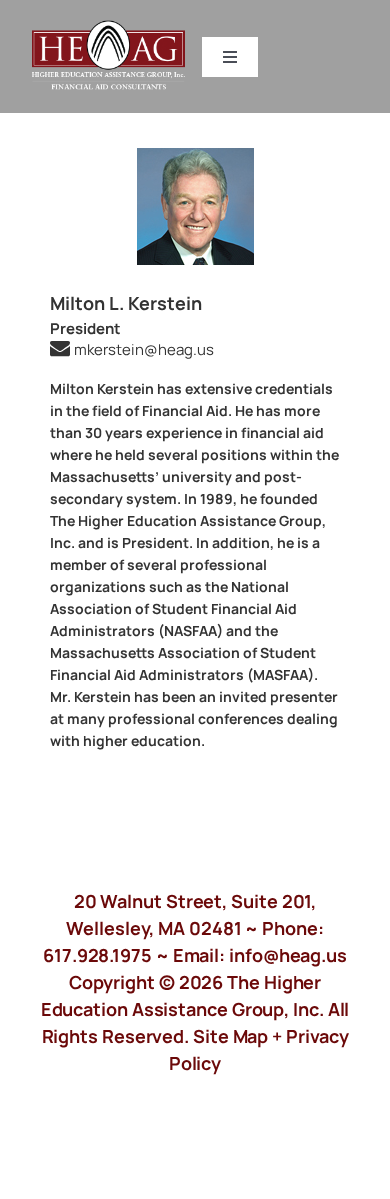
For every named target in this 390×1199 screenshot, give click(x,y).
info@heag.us (288, 955)
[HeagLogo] (109, 29)
